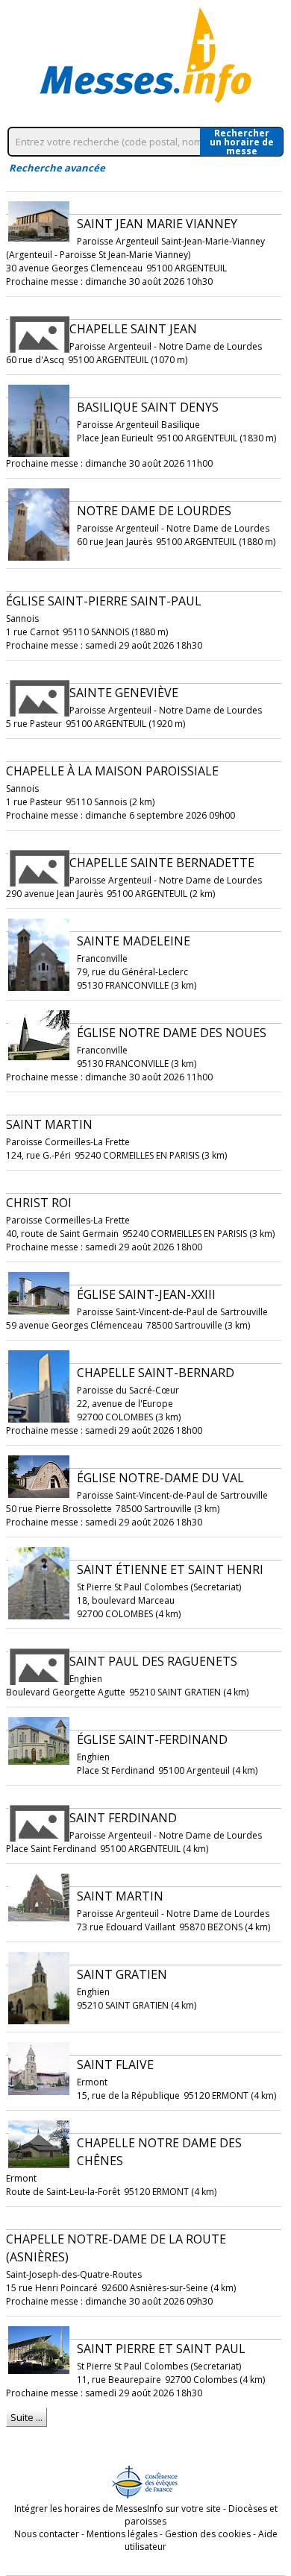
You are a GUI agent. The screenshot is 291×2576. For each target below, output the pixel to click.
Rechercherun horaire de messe (242, 142)
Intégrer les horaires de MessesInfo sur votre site (118, 2509)
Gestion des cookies (208, 2534)
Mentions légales (122, 2534)
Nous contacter (47, 2534)
